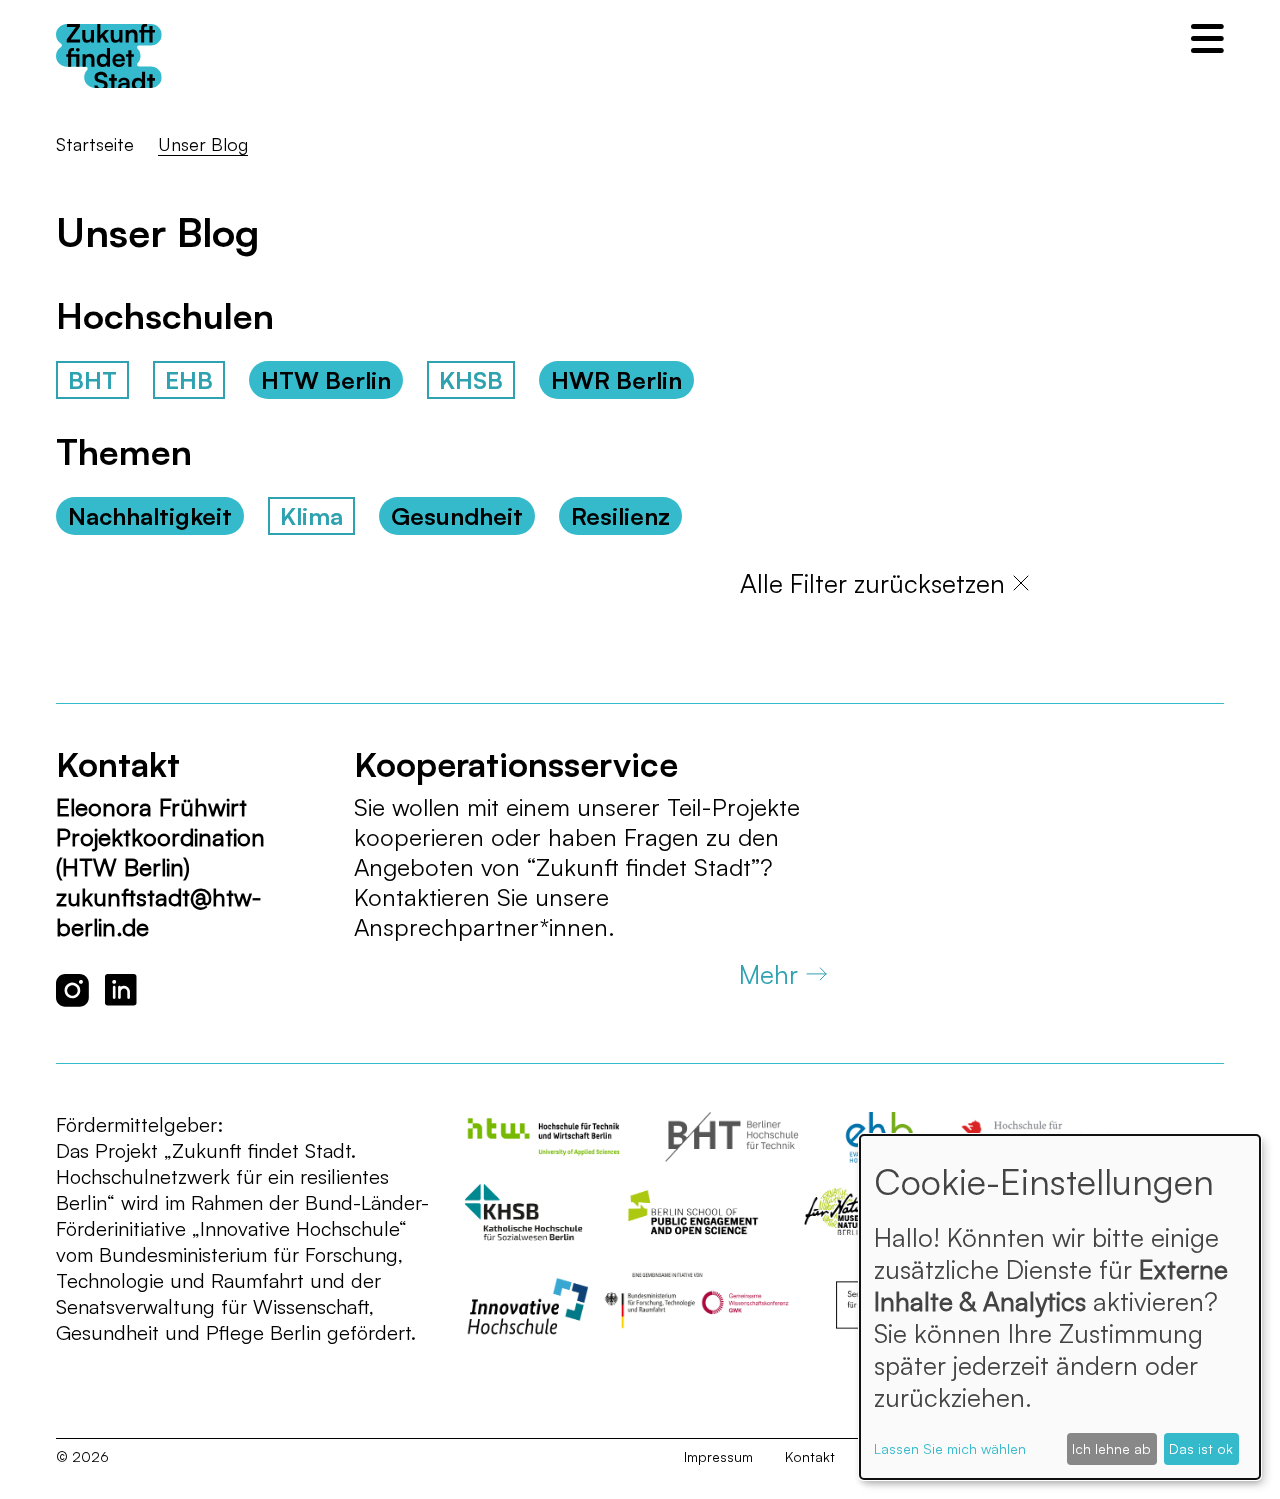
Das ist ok (1201, 1448)
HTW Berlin (326, 380)
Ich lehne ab (1111, 1448)
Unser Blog (203, 144)
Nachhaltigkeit (150, 516)
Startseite (95, 144)
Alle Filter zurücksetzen (872, 583)
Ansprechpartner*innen (481, 927)
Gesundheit (457, 516)
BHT (92, 380)
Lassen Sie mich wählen (950, 1448)
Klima (311, 516)
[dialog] (1060, 1307)
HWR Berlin (616, 380)
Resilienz (620, 516)
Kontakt (810, 1456)
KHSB (471, 380)
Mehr (768, 974)
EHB (189, 380)
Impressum (718, 1456)
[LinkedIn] (121, 990)
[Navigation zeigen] (1207, 38)
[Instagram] (72, 990)
